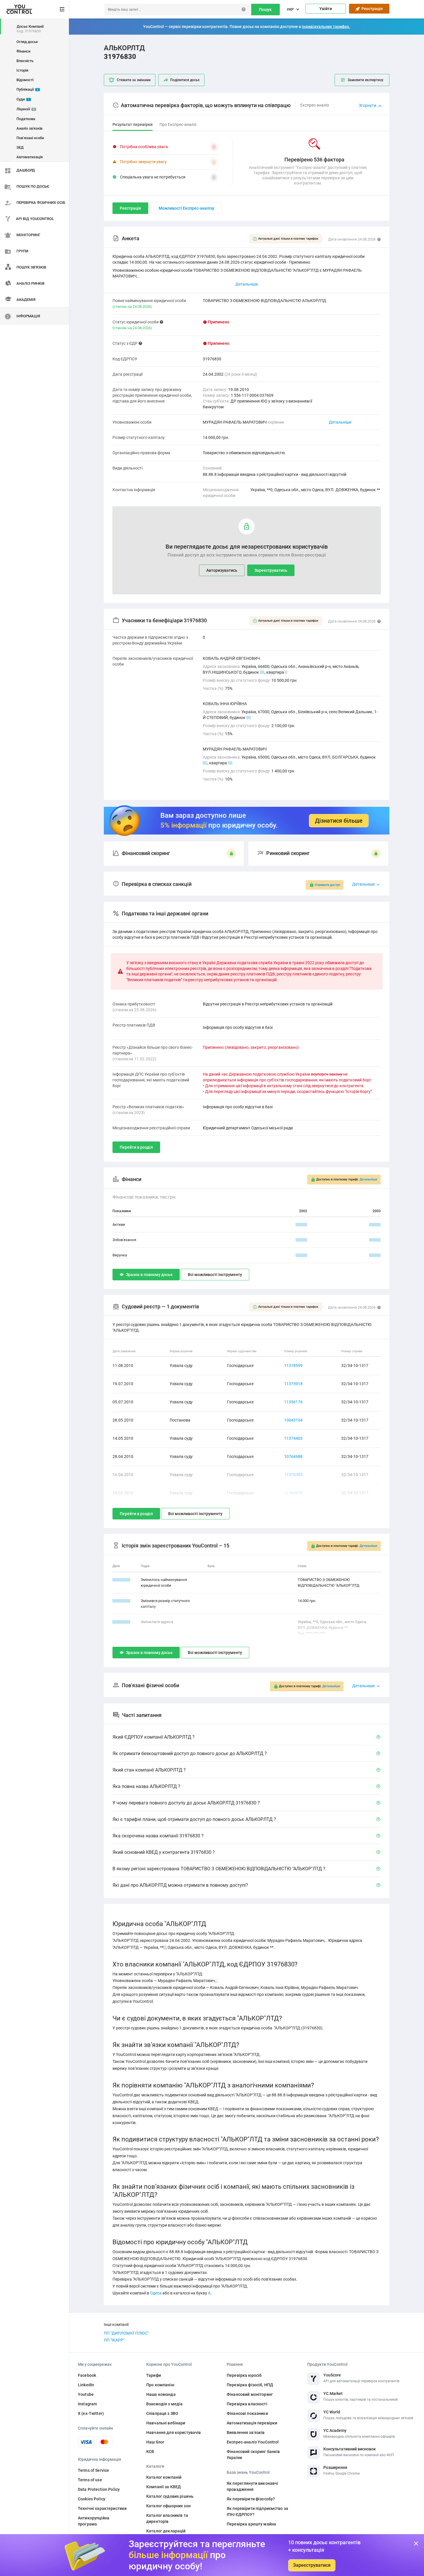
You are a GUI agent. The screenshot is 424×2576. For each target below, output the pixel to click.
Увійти (326, 9)
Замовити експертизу (365, 80)
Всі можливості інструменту (215, 1275)
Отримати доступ (327, 885)
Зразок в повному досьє (149, 1275)
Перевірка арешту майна (251, 2524)
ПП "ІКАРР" (114, 2340)
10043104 (293, 1420)
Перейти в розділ (136, 1147)
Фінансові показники (247, 2413)
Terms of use (90, 2480)
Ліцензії (26, 109)
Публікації (27, 89)
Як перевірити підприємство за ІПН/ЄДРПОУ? (257, 2511)
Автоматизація (30, 157)
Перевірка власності (247, 2404)
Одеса (156, 2293)
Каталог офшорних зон (168, 2506)
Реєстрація (371, 9)
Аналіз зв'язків (29, 128)
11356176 (293, 1402)
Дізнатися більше (339, 821)
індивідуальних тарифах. (326, 27)
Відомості (25, 80)
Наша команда (161, 2394)
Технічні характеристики (102, 2508)
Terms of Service (93, 2470)
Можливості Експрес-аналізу (186, 208)
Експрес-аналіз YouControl (253, 2442)
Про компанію (160, 2385)
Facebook (87, 2375)
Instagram (87, 2404)
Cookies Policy (92, 2499)
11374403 (293, 1438)
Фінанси (23, 51)
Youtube (86, 2394)
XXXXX (301, 1224)
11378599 (293, 1366)
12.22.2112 (121, 1601)
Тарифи (154, 2375)
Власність (25, 61)
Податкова (26, 119)
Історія (22, 70)
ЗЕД (20, 147)
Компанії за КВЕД (164, 2487)
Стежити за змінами (134, 80)
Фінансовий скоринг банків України (253, 2455)
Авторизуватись (222, 570)
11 (205, 763)
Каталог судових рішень (170, 2496)
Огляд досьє (27, 42)
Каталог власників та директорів (167, 2518)
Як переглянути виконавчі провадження (252, 2486)
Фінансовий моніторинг (250, 2394)
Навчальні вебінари (166, 2423)
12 (249, 718)
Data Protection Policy (99, 2489)
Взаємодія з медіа (164, 2404)
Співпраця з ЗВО (162, 2413)
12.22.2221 (121, 1580)
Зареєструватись (271, 570)
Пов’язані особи (30, 138)
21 (262, 672)
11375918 (293, 1384)
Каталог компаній (164, 2477)
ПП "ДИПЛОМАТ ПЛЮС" (126, 2333)
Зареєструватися (312, 2565)
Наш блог (155, 2442)
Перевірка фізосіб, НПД (250, 2385)
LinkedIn (86, 2385)
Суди (23, 99)
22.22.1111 (121, 1622)
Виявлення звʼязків (246, 2432)
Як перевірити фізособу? (251, 2499)
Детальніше (340, 422)
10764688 (293, 1456)
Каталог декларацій (166, 2531)
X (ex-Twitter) (91, 2413)
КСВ (150, 2452)
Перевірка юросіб (244, 2375)
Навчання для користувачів (174, 2432)
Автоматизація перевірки (252, 2423)
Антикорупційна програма (94, 2521)
